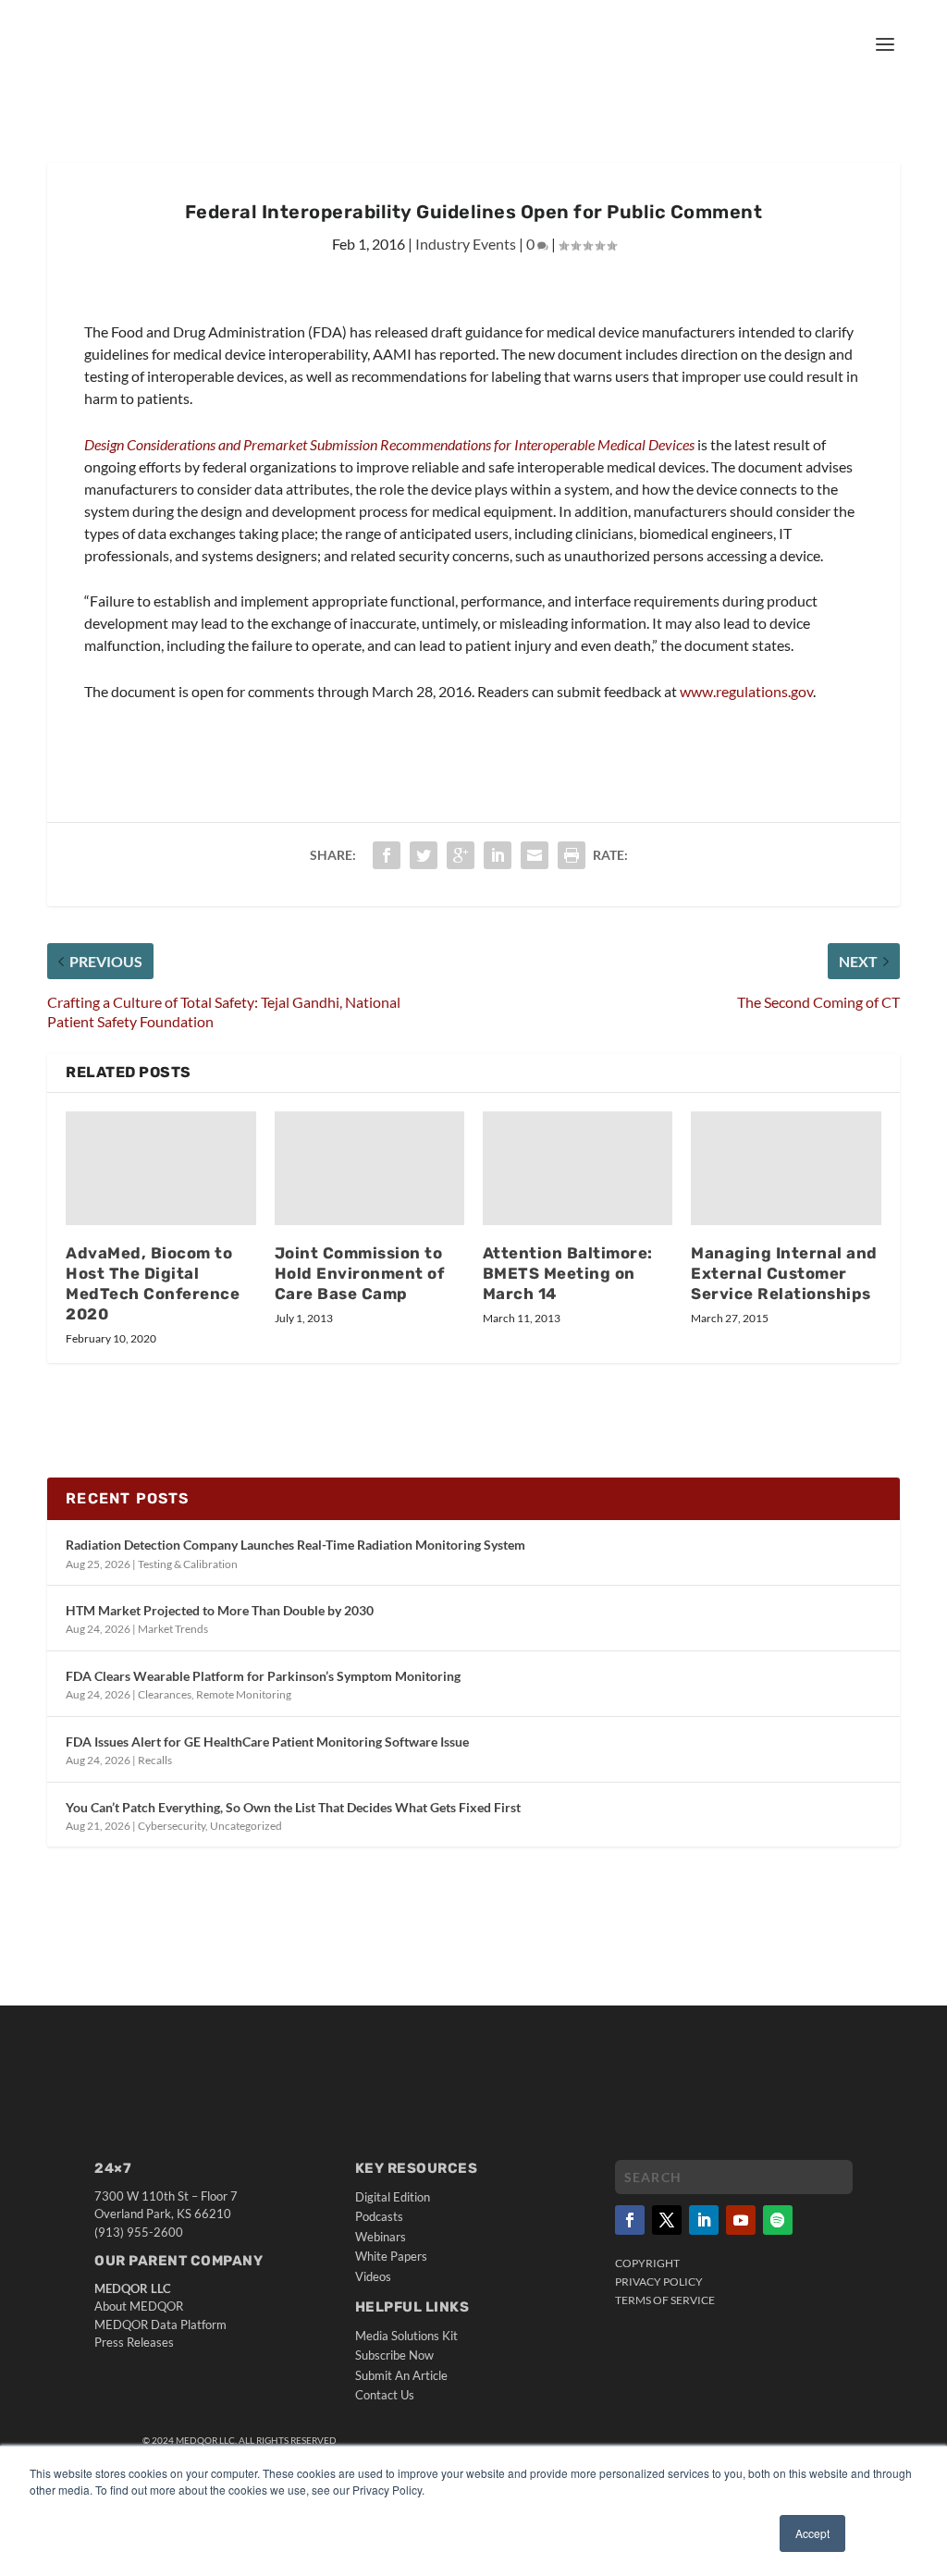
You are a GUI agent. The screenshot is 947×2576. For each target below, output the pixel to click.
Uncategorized (246, 1826)
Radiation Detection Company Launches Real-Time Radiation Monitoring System (295, 1545)
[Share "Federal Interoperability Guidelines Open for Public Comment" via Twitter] (424, 855)
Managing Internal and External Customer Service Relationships (784, 1273)
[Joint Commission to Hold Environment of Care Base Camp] (369, 1168)
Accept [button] (812, 2533)
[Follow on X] (667, 2220)
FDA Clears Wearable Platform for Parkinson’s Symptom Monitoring (263, 1676)
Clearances (165, 1694)
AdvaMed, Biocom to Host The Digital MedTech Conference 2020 (153, 1283)
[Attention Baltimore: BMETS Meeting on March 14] (578, 1168)
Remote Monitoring (244, 1694)
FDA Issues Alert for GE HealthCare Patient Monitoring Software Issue (267, 1742)
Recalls (155, 1760)
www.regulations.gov (746, 691)
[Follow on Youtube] (741, 2220)
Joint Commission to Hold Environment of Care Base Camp (360, 1273)
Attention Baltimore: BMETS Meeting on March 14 (568, 1273)
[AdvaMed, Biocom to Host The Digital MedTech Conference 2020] (160, 1168)
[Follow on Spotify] (778, 2220)
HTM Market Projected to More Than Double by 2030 (220, 1610)
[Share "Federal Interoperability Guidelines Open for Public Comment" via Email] (535, 855)
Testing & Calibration (188, 1564)
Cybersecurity (172, 1826)
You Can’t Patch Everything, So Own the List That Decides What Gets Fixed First (293, 1807)
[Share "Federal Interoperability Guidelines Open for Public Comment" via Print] (572, 855)
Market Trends (173, 1629)
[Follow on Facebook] (630, 2220)
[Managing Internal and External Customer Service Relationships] (786, 1168)
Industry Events (466, 244)
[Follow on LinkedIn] (704, 2220)
